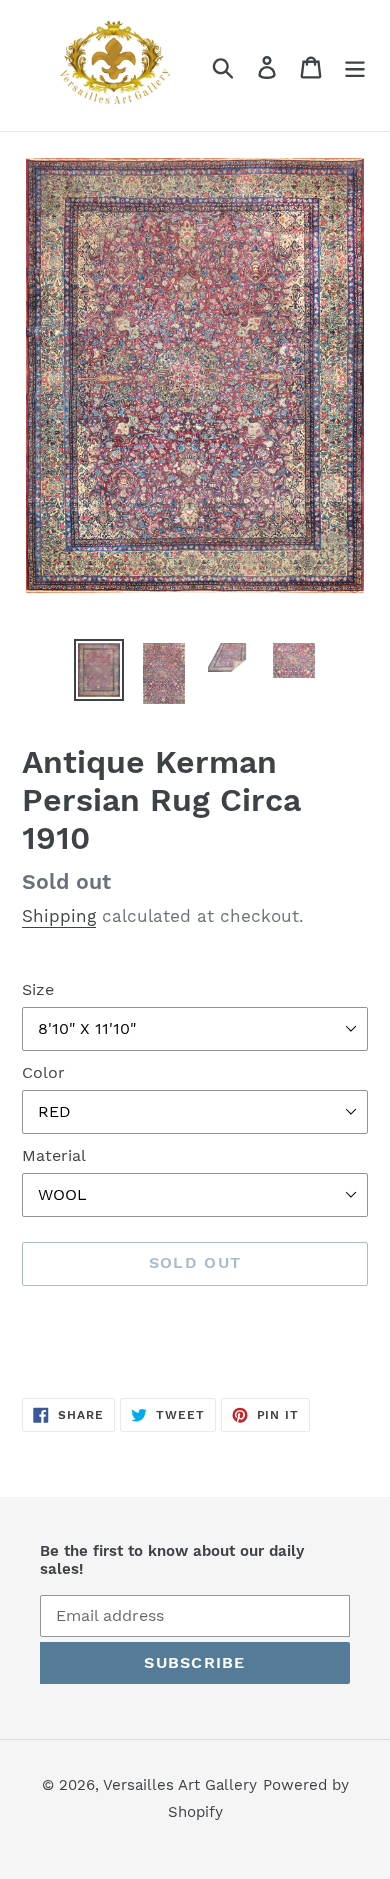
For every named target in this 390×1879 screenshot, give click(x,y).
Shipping (59, 916)
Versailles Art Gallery (180, 1785)
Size (38, 989)
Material (54, 1155)
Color (43, 1072)
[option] (99, 670)
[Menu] (355, 65)
